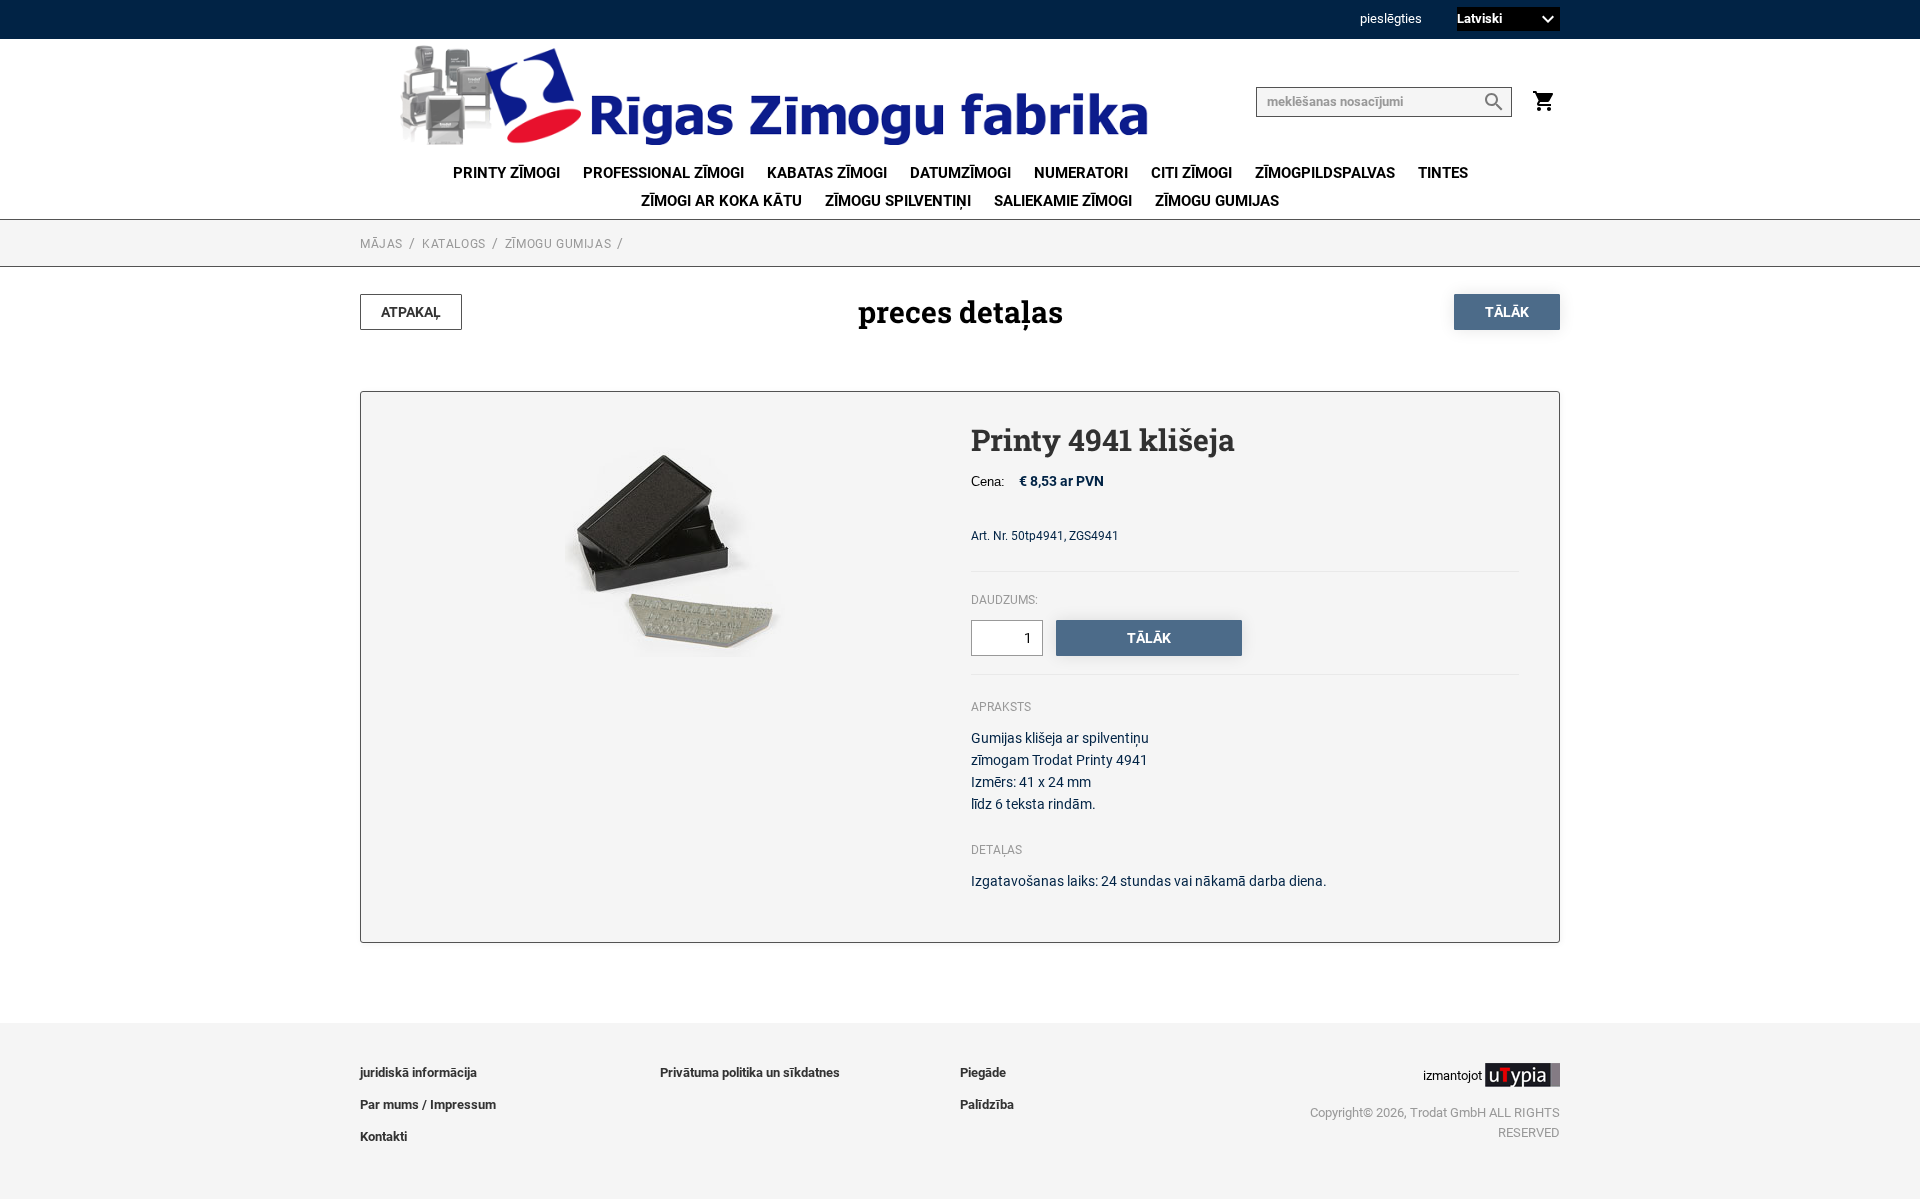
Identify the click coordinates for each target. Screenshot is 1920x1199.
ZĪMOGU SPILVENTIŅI (898, 201)
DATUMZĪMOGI (960, 173)
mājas (381, 244)
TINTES (1443, 173)
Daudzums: (1004, 600)
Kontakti (383, 1136)
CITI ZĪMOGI (1191, 173)
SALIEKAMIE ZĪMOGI (1063, 201)
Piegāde (983, 1072)
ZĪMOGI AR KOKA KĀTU (721, 201)
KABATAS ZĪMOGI (827, 173)
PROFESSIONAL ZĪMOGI (663, 173)
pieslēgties (1391, 19)
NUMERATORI (1081, 173)
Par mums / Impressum (428, 1104)
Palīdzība (987, 1104)
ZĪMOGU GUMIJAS (1217, 201)
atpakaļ (411, 312)
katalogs (454, 244)
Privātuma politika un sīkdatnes (750, 1072)
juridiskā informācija (418, 1072)
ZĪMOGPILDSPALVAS (1325, 173)
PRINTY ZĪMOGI (506, 173)
